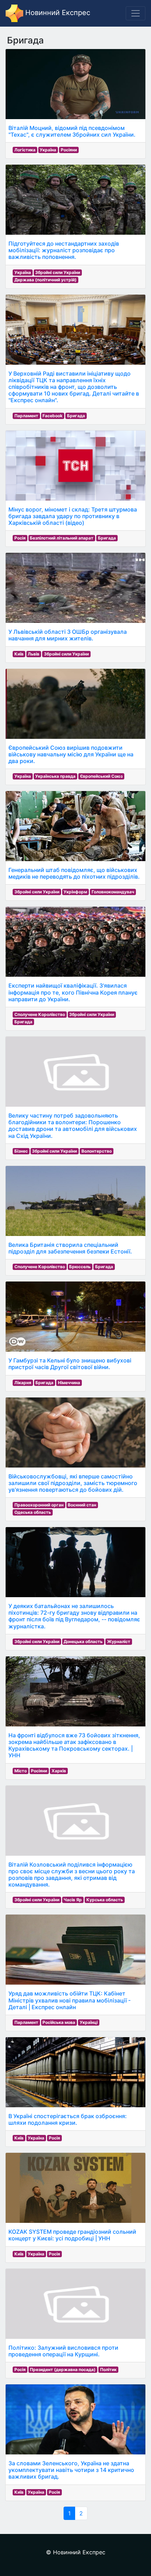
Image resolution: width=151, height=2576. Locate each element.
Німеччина (69, 1383)
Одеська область (33, 1512)
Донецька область (83, 1641)
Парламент (26, 416)
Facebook (52, 416)
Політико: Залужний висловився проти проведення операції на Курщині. (63, 2351)
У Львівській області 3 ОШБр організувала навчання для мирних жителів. (68, 635)
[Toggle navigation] (136, 13)
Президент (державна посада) (63, 2369)
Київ (19, 654)
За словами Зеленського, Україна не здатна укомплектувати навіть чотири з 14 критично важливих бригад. (71, 2470)
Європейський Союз (101, 776)
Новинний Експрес (57, 13)
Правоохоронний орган (39, 1505)
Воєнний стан (82, 1505)
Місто (21, 1771)
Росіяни (69, 150)
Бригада (76, 416)
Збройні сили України (58, 272)
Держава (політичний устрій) (45, 280)
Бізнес (21, 1151)
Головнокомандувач (113, 892)
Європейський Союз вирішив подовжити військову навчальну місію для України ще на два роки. (71, 754)
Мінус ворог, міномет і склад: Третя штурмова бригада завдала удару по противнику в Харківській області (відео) (73, 516)
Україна (48, 150)
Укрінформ (75, 892)
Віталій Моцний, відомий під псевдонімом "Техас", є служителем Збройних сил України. (72, 131)
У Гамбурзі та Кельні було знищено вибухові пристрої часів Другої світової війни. (70, 1364)
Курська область (105, 1900)
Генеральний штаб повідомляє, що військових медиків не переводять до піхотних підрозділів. (74, 873)
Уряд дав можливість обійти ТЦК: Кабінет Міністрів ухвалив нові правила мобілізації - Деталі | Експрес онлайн (70, 2000)
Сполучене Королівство (40, 1014)
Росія (20, 538)
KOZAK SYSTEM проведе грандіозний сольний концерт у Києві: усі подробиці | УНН (72, 2235)
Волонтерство (97, 1151)
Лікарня (23, 1383)
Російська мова (59, 2022)
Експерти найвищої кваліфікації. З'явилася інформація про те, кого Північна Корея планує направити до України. (73, 992)
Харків (59, 1771)
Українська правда (55, 776)
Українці (89, 2022)
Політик (108, 2369)
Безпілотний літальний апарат (62, 538)
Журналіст (119, 1641)
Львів (34, 654)
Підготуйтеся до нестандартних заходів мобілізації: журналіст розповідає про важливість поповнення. (64, 250)
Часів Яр (73, 1900)
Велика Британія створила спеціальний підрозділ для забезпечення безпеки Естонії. (70, 1248)
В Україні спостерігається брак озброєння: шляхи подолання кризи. (68, 2119)
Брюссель (80, 1267)
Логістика (25, 150)
